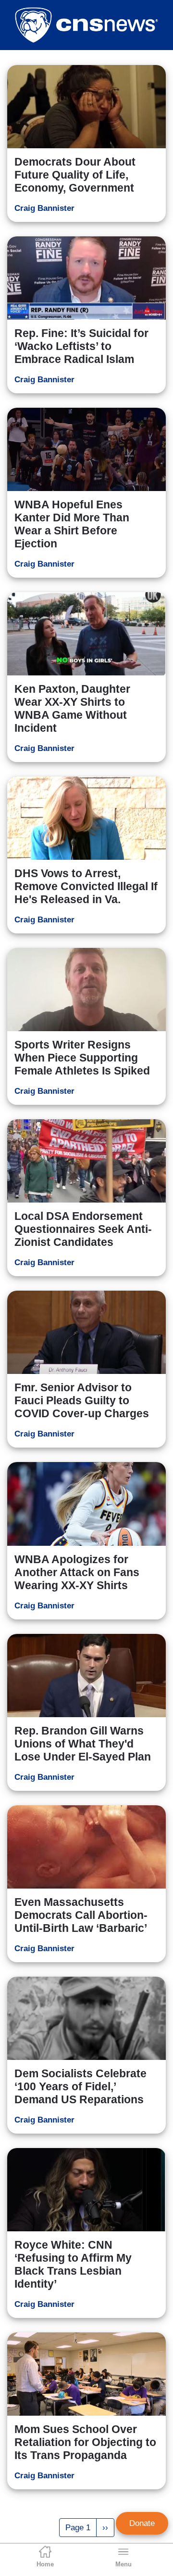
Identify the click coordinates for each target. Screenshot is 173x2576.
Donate (142, 2523)
